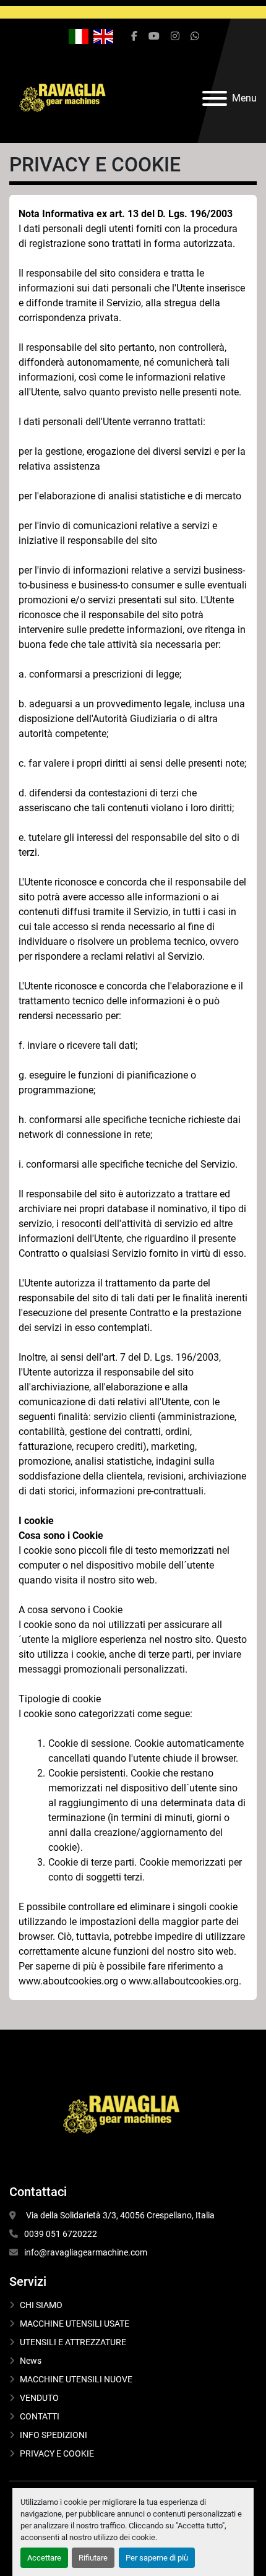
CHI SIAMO (41, 2305)
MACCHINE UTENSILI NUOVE (76, 2379)
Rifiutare (93, 2558)
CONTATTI (40, 2416)
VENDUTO (39, 2398)
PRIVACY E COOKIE (57, 2453)
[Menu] (215, 98)
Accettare (44, 2558)
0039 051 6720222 (61, 2234)
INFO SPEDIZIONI (54, 2435)
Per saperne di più (157, 2558)
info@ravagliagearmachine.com (86, 2252)
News (31, 2361)
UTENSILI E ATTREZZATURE (73, 2342)
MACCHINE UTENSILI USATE (75, 2324)
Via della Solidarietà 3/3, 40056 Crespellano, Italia (119, 2215)
